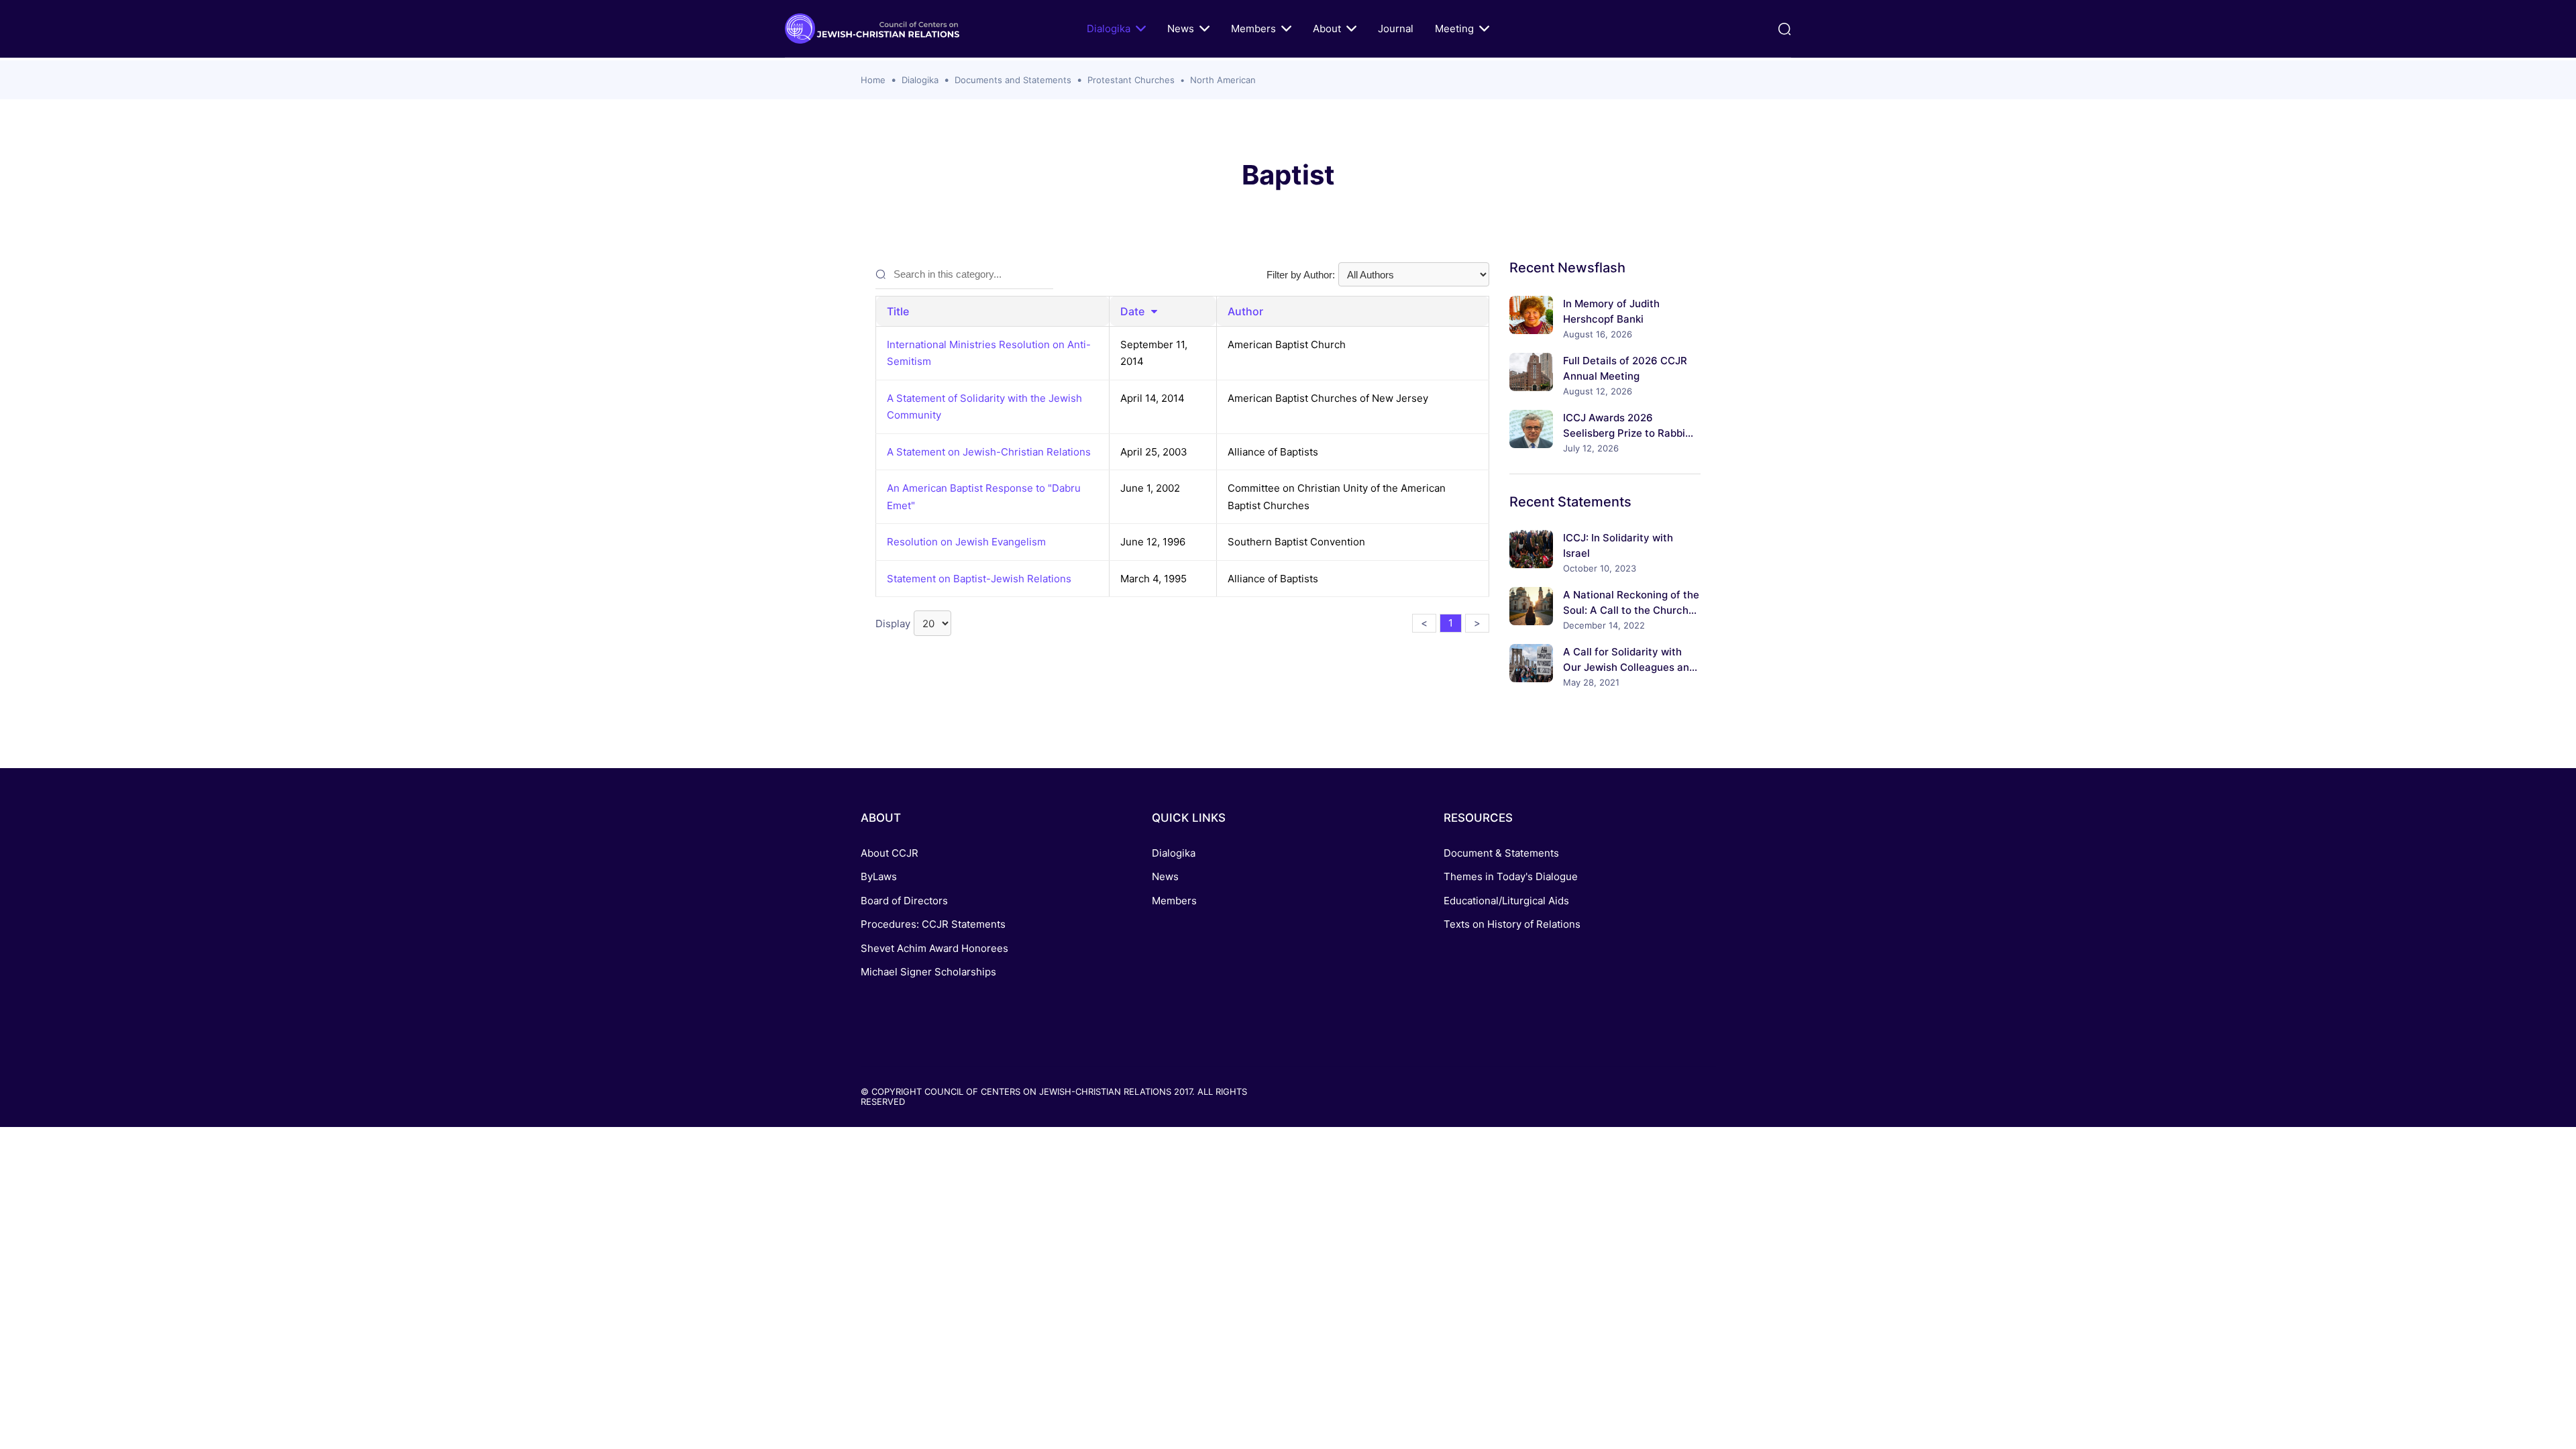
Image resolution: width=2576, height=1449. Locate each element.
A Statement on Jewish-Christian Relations (989, 452)
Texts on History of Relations (1512, 924)
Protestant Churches (1131, 80)
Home (873, 80)
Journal (1396, 29)
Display (893, 624)
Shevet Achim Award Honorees (934, 948)
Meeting (1454, 29)
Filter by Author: (1301, 275)
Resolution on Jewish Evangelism (966, 542)
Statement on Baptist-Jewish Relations (979, 579)
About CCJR (890, 853)
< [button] (1424, 623)
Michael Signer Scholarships (928, 972)
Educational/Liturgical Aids (1506, 901)
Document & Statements (1501, 853)
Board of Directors (904, 901)
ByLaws (879, 876)
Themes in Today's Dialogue (1511, 876)
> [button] (1477, 623)
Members (1253, 29)
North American (1223, 80)
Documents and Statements (1013, 80)
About (1327, 29)
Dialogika (1109, 29)
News (1181, 29)
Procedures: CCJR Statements (933, 924)
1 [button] (1451, 623)
